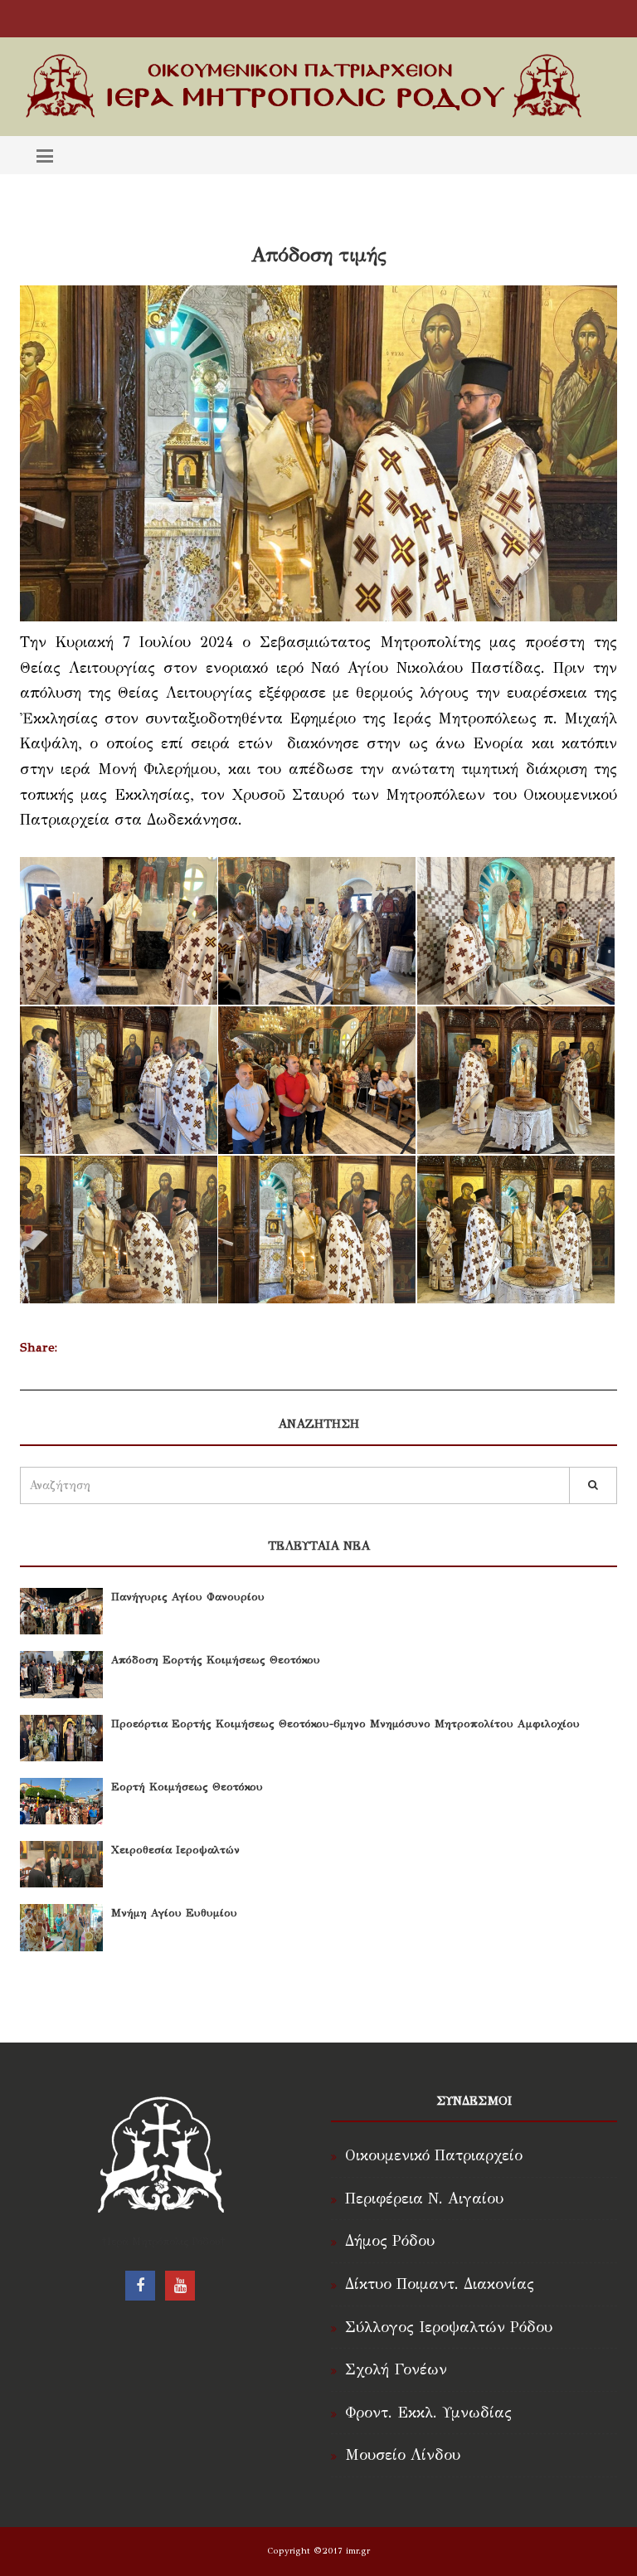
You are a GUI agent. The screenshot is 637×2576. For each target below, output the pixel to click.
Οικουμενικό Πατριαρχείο (434, 2155)
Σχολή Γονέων (396, 2369)
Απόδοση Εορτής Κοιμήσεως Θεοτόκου (216, 1660)
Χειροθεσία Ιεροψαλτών (175, 1850)
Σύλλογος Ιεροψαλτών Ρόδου (449, 2327)
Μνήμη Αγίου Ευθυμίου (174, 1913)
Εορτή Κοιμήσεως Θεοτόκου (187, 1787)
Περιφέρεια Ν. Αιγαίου (424, 2199)
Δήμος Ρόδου (390, 2241)
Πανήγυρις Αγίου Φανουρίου (188, 1597)
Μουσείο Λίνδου (403, 2455)
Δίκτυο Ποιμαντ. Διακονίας (440, 2284)
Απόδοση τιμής (319, 255)
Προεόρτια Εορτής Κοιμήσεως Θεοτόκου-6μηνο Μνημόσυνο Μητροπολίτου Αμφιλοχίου (345, 1724)
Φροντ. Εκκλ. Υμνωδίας (428, 2413)
